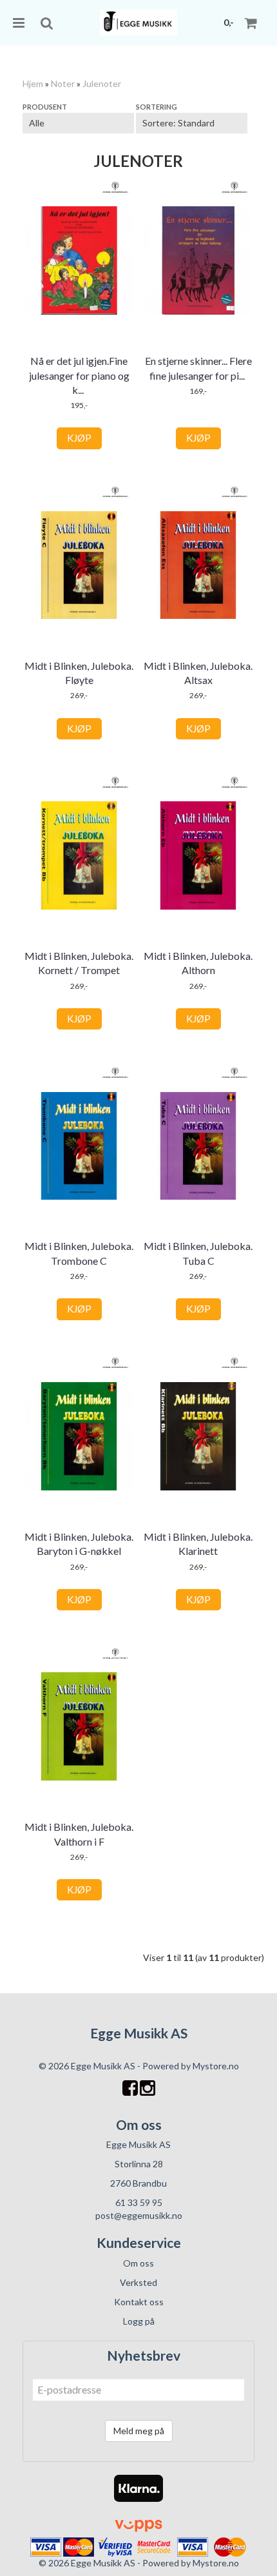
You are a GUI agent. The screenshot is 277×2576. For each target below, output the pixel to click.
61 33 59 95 (139, 2202)
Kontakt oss (139, 2302)
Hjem (33, 83)
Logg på (139, 2321)
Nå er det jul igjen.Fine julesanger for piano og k (79, 375)
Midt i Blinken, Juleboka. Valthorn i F (79, 1834)
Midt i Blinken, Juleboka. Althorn (198, 963)
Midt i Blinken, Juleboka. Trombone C (79, 1253)
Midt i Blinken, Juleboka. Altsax (198, 673)
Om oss (138, 2263)
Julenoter (102, 83)
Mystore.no (216, 2066)
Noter (63, 83)
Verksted (138, 2282)
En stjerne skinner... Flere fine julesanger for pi (198, 368)
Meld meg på (139, 2431)
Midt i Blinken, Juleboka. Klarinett (198, 1544)
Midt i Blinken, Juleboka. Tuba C (198, 1253)
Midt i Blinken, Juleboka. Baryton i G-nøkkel (79, 1544)
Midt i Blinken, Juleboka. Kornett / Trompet (79, 963)
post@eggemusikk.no (139, 2215)
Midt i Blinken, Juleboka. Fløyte (79, 673)
